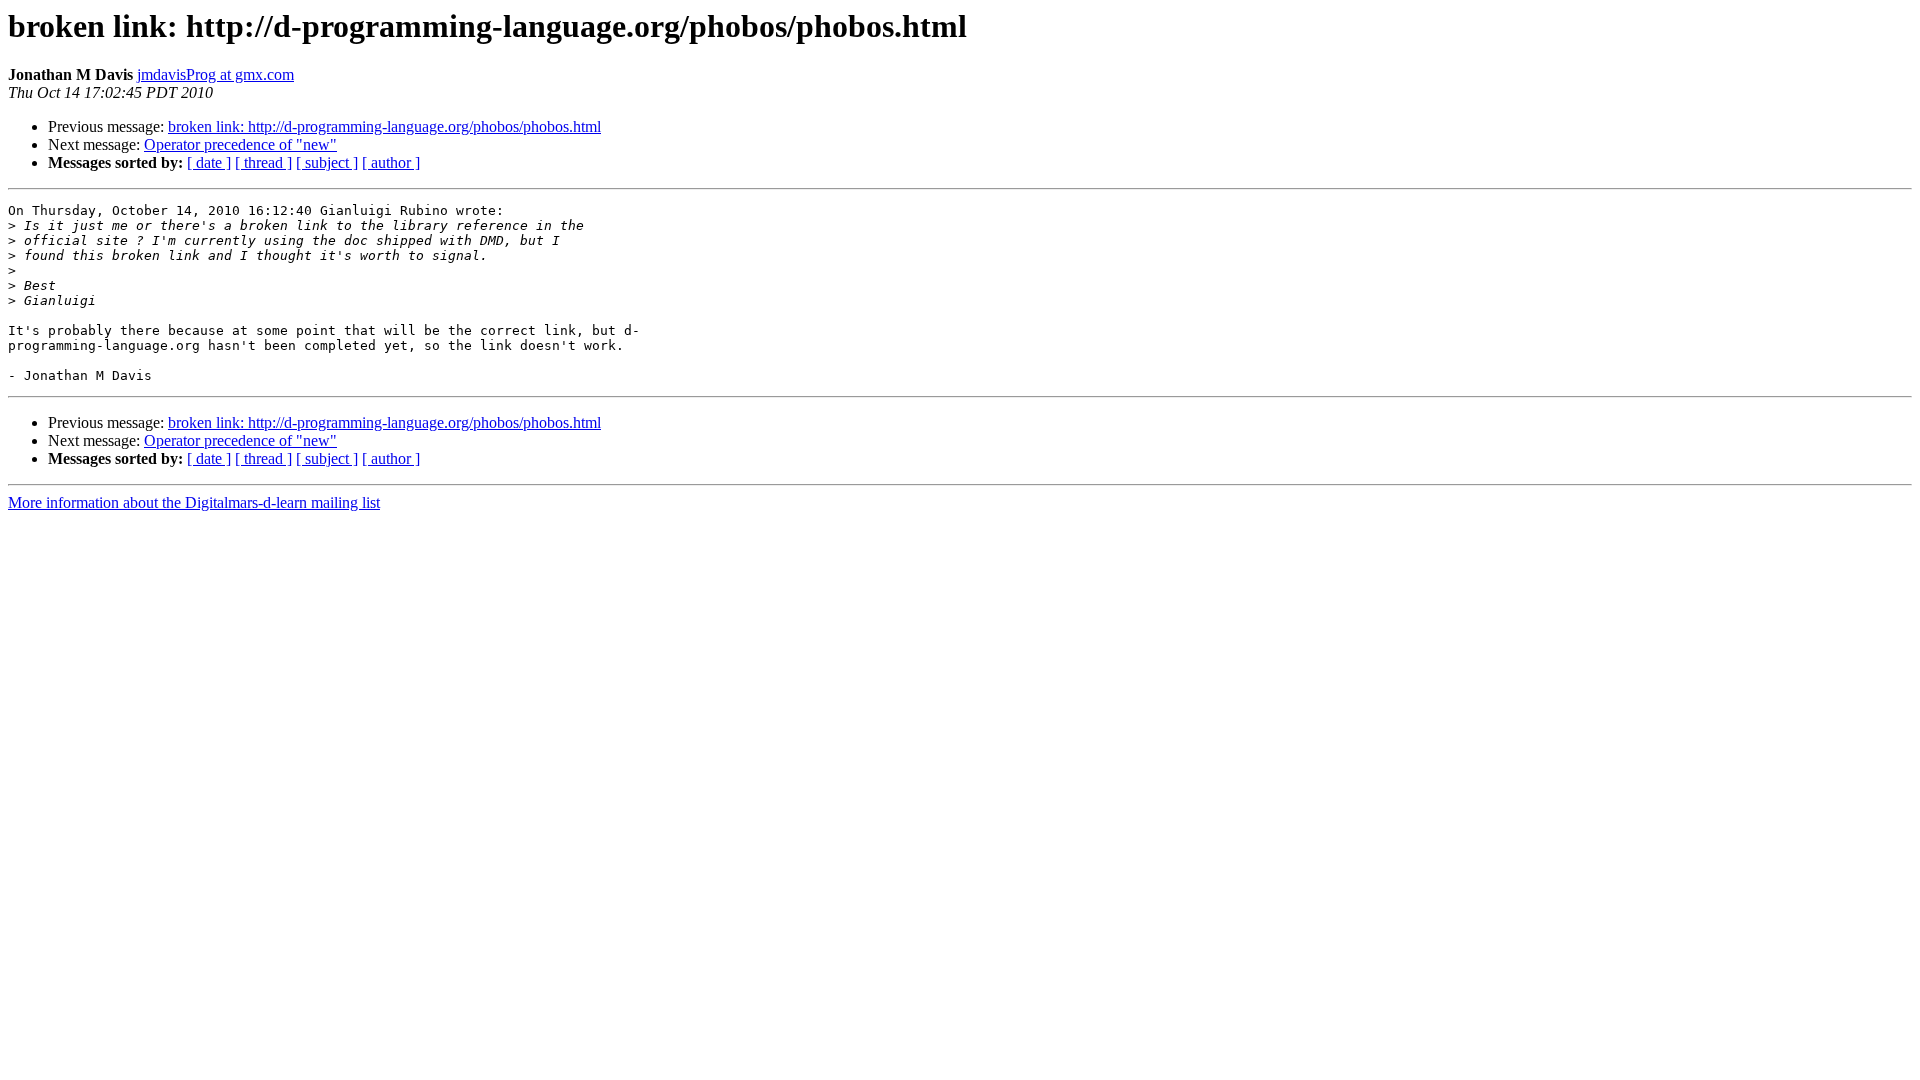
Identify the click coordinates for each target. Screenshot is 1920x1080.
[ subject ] (327, 162)
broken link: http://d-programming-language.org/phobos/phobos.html (384, 126)
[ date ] (209, 162)
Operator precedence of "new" (240, 144)
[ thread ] (263, 162)
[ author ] (391, 162)
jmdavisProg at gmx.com (215, 74)
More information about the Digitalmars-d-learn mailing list (194, 502)
